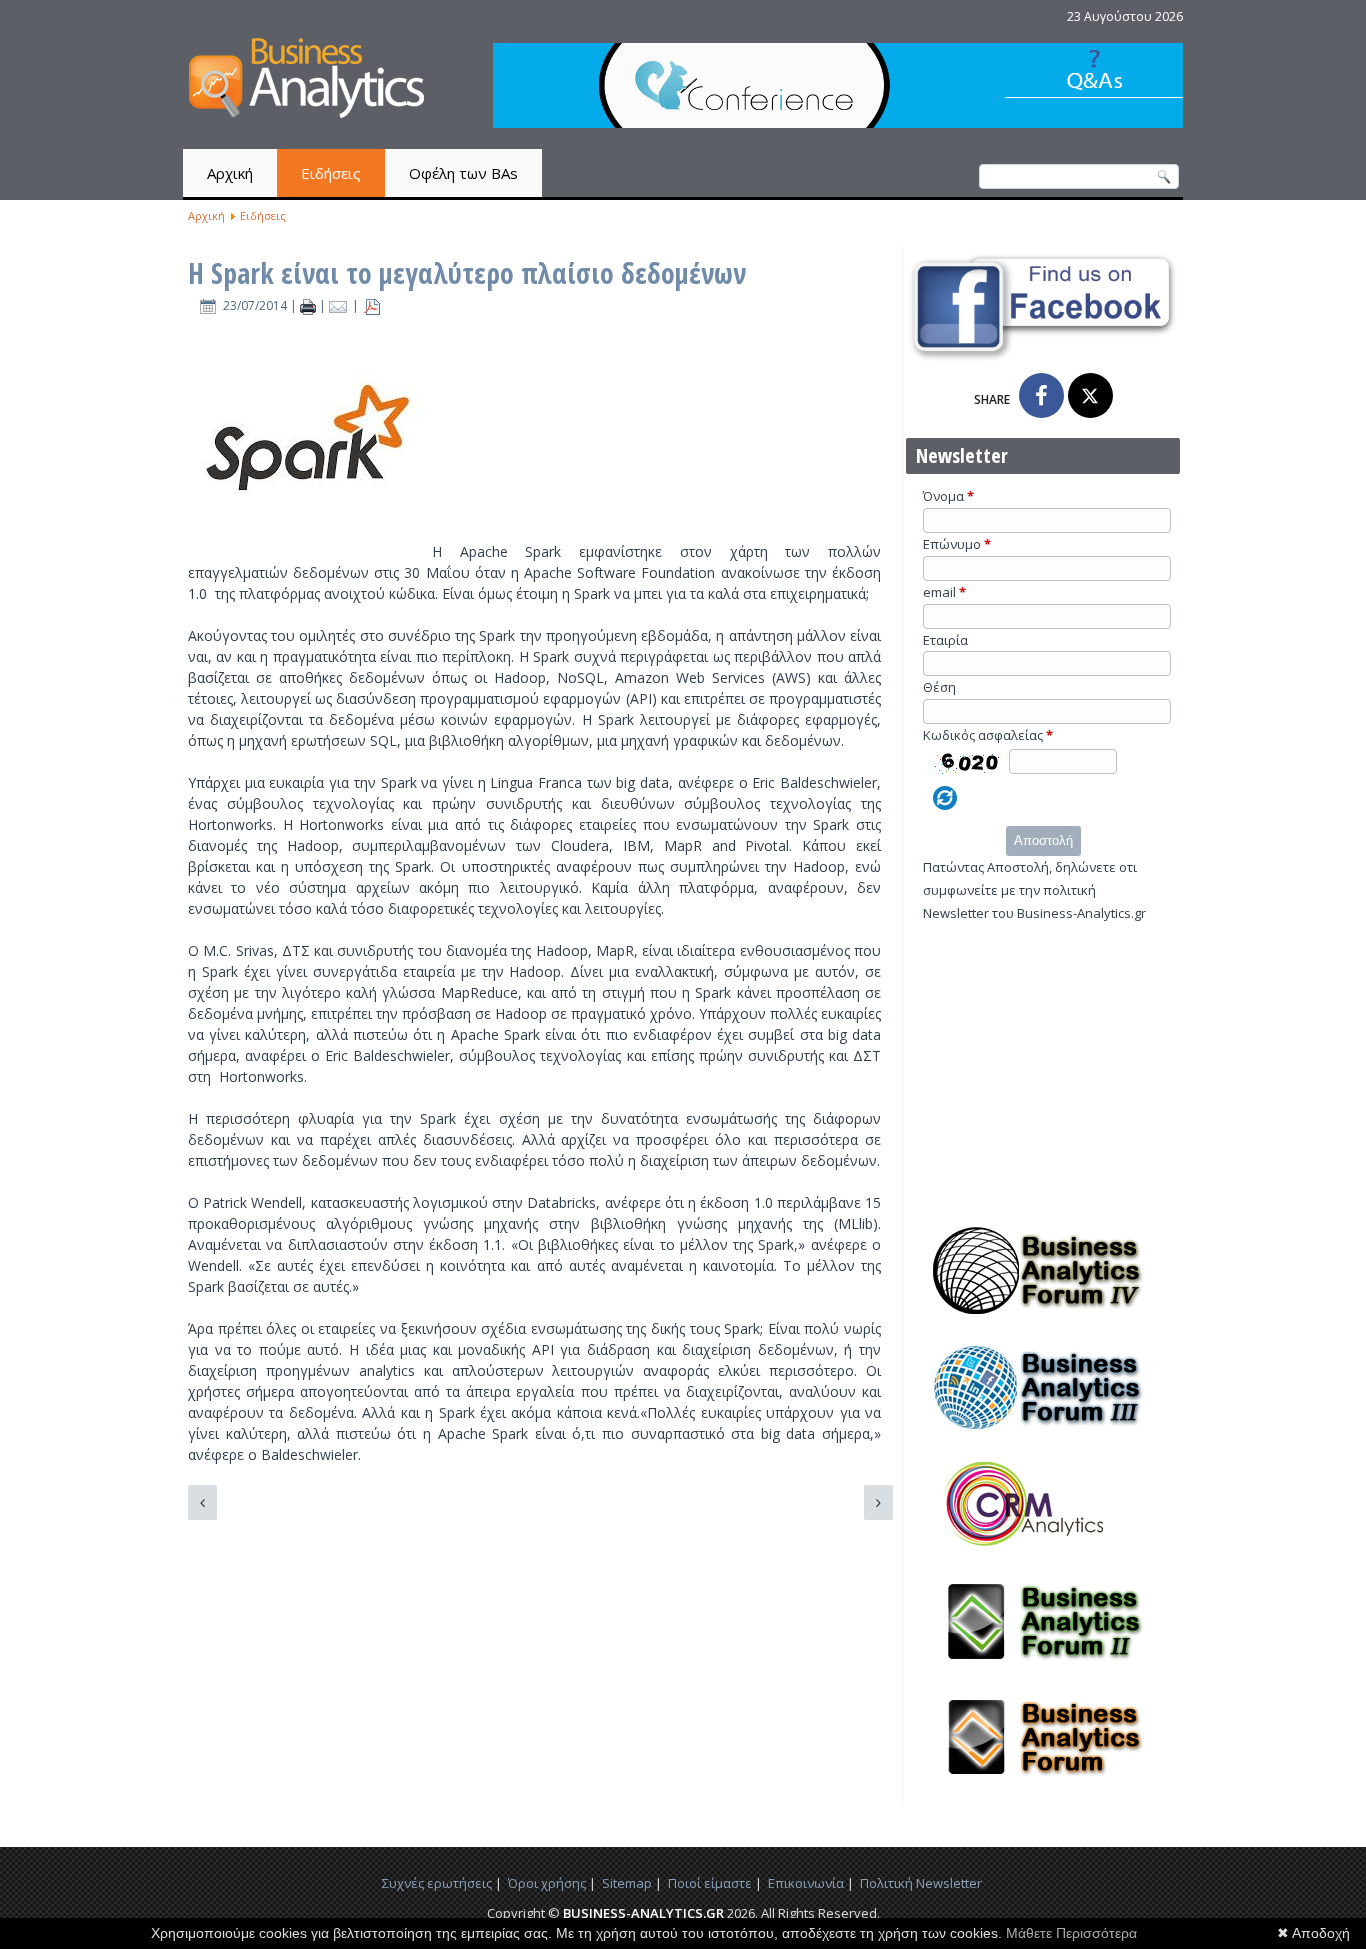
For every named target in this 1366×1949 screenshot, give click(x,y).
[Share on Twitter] (1090, 395)
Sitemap (627, 1883)
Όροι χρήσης (547, 1883)
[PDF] (372, 305)
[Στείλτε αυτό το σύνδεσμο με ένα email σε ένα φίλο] (340, 305)
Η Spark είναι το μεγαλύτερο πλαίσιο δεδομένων (467, 273)
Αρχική (230, 173)
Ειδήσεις (331, 173)
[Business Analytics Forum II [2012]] (1043, 1671)
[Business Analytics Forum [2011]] (1043, 1787)
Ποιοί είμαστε (710, 1883)
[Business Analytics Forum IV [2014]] (1043, 1320)
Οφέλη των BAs (463, 173)
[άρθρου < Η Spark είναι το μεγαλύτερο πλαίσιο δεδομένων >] (309, 305)
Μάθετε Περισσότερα (1071, 1933)
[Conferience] (838, 122)
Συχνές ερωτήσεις (437, 1883)
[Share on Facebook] (1041, 395)
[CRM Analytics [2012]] (1043, 1554)
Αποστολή (1043, 840)
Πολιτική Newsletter (921, 1883)
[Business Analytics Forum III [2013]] (1043, 1437)
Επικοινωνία (806, 1883)
